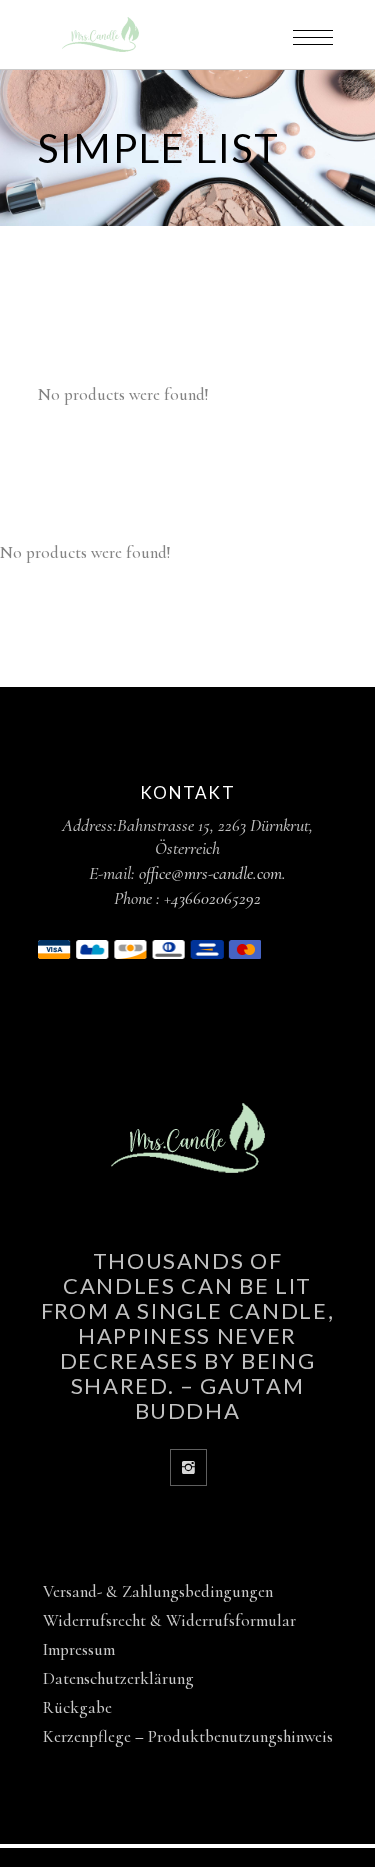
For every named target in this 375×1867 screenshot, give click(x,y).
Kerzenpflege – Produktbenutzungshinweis (188, 1736)
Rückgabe (77, 1707)
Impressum (79, 1649)
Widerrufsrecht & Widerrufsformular (169, 1620)
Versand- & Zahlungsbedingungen (158, 1591)
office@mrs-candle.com (210, 873)
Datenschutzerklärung (118, 1678)
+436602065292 (212, 898)
